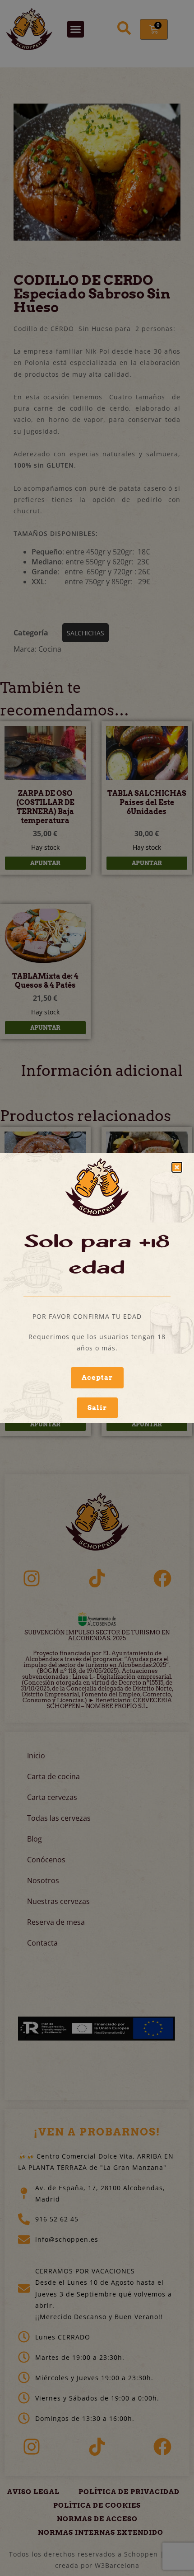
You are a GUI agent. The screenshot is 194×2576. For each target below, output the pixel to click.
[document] (97, 1288)
